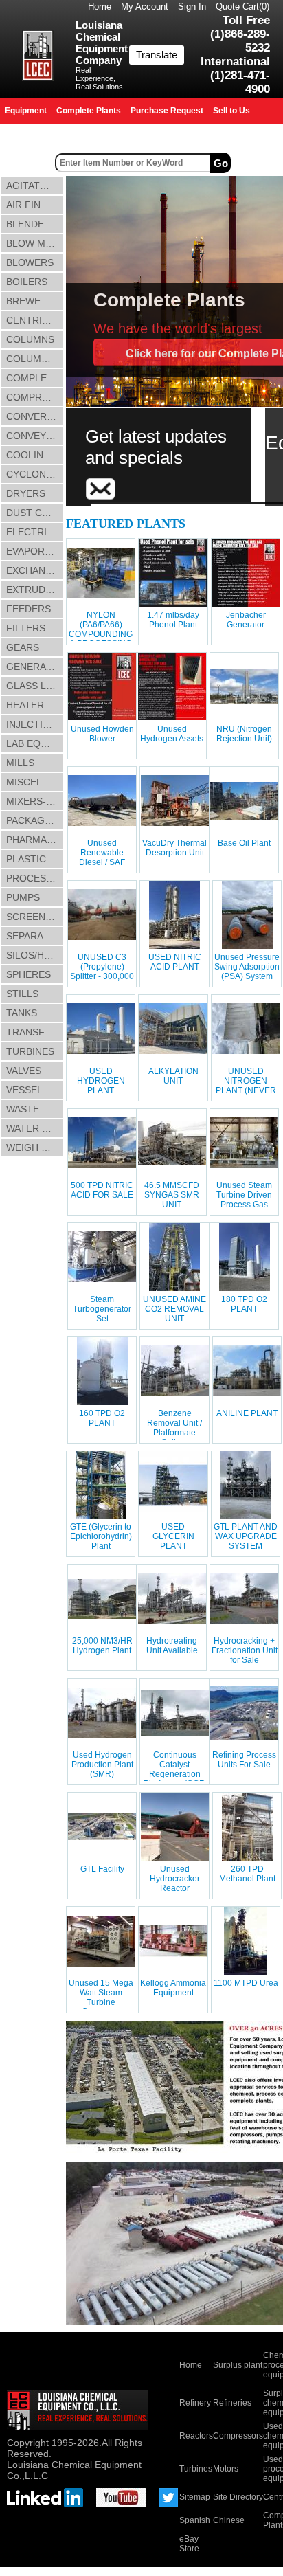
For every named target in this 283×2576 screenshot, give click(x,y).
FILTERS (26, 628)
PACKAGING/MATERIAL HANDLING (35, 820)
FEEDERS (29, 609)
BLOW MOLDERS (35, 243)
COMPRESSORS (35, 397)
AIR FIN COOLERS (35, 205)
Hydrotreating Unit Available (172, 1646)
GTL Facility (102, 1869)
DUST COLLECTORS (35, 513)
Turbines (196, 2469)
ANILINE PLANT (247, 1413)
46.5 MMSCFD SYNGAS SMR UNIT (172, 1195)
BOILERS (27, 282)
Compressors (238, 2436)
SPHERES (29, 974)
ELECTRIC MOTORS (35, 532)
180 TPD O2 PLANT (244, 1304)
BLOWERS (30, 262)
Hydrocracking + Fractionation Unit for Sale (245, 1650)
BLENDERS (32, 224)
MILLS (20, 763)
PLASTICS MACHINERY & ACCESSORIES (35, 859)
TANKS (22, 1013)
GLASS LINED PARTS (35, 686)
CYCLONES (32, 474)
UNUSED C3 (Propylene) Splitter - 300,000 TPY (102, 972)
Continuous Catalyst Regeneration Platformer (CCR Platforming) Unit (175, 1774)
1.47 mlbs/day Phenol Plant (173, 620)
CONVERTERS (35, 416)
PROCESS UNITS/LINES (35, 878)
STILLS (22, 994)
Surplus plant (238, 2365)
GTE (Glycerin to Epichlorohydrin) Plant (101, 1536)
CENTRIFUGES (35, 320)
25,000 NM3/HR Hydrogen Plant (102, 1646)
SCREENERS (35, 917)
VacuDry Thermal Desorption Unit (174, 848)
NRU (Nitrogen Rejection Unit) (244, 734)
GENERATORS (35, 667)
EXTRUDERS (35, 590)
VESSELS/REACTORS (35, 1090)
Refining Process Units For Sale (244, 1760)
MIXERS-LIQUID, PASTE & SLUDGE (35, 801)
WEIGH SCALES (35, 1147)
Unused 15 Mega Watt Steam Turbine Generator (101, 1997)
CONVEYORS (35, 436)
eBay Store (189, 2544)
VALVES (24, 1071)
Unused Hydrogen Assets (172, 734)
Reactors (196, 2436)
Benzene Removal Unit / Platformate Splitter (174, 1428)
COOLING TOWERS (35, 455)
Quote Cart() (242, 7)
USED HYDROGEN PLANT (101, 1081)
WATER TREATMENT (35, 1128)
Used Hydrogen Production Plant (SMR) (102, 1765)
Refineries (232, 2403)
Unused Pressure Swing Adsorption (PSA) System (247, 967)
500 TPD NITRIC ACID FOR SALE (102, 1190)
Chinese (229, 2520)
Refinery (195, 2403)
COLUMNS (30, 339)
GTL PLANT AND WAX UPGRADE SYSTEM (246, 1536)
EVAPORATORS (35, 551)
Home (100, 7)
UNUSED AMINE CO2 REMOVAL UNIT (174, 1309)
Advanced (258, 163)
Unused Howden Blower (102, 734)
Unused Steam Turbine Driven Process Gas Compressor (244, 1200)
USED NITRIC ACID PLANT (175, 962)
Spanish (195, 2520)
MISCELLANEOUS (35, 782)
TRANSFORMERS (35, 1032)
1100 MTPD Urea (246, 1983)
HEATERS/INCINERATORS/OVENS (35, 705)
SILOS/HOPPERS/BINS (35, 955)
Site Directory (238, 2497)
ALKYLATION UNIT (173, 1076)
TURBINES (30, 1051)
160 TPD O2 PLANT (102, 1418)
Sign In (192, 7)
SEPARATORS (35, 936)
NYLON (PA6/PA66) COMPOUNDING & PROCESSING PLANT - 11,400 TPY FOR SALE (101, 639)
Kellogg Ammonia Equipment (173, 1988)
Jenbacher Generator (246, 620)
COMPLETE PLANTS (35, 378)
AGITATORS (33, 186)
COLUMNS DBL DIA (35, 359)
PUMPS (23, 897)
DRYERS (26, 493)
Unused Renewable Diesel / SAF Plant (102, 858)
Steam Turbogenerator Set (102, 1309)
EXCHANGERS (35, 570)
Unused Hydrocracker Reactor (175, 1879)
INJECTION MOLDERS (35, 724)
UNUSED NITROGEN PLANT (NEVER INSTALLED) (246, 1086)
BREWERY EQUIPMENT (35, 301)
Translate (157, 55)
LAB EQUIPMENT (35, 743)
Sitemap (195, 2497)
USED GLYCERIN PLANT (173, 1536)
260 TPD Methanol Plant (247, 1874)
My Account (145, 7)
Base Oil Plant (244, 843)
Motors (226, 2469)
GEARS (23, 647)
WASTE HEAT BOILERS (35, 1109)
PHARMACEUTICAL (35, 840)
